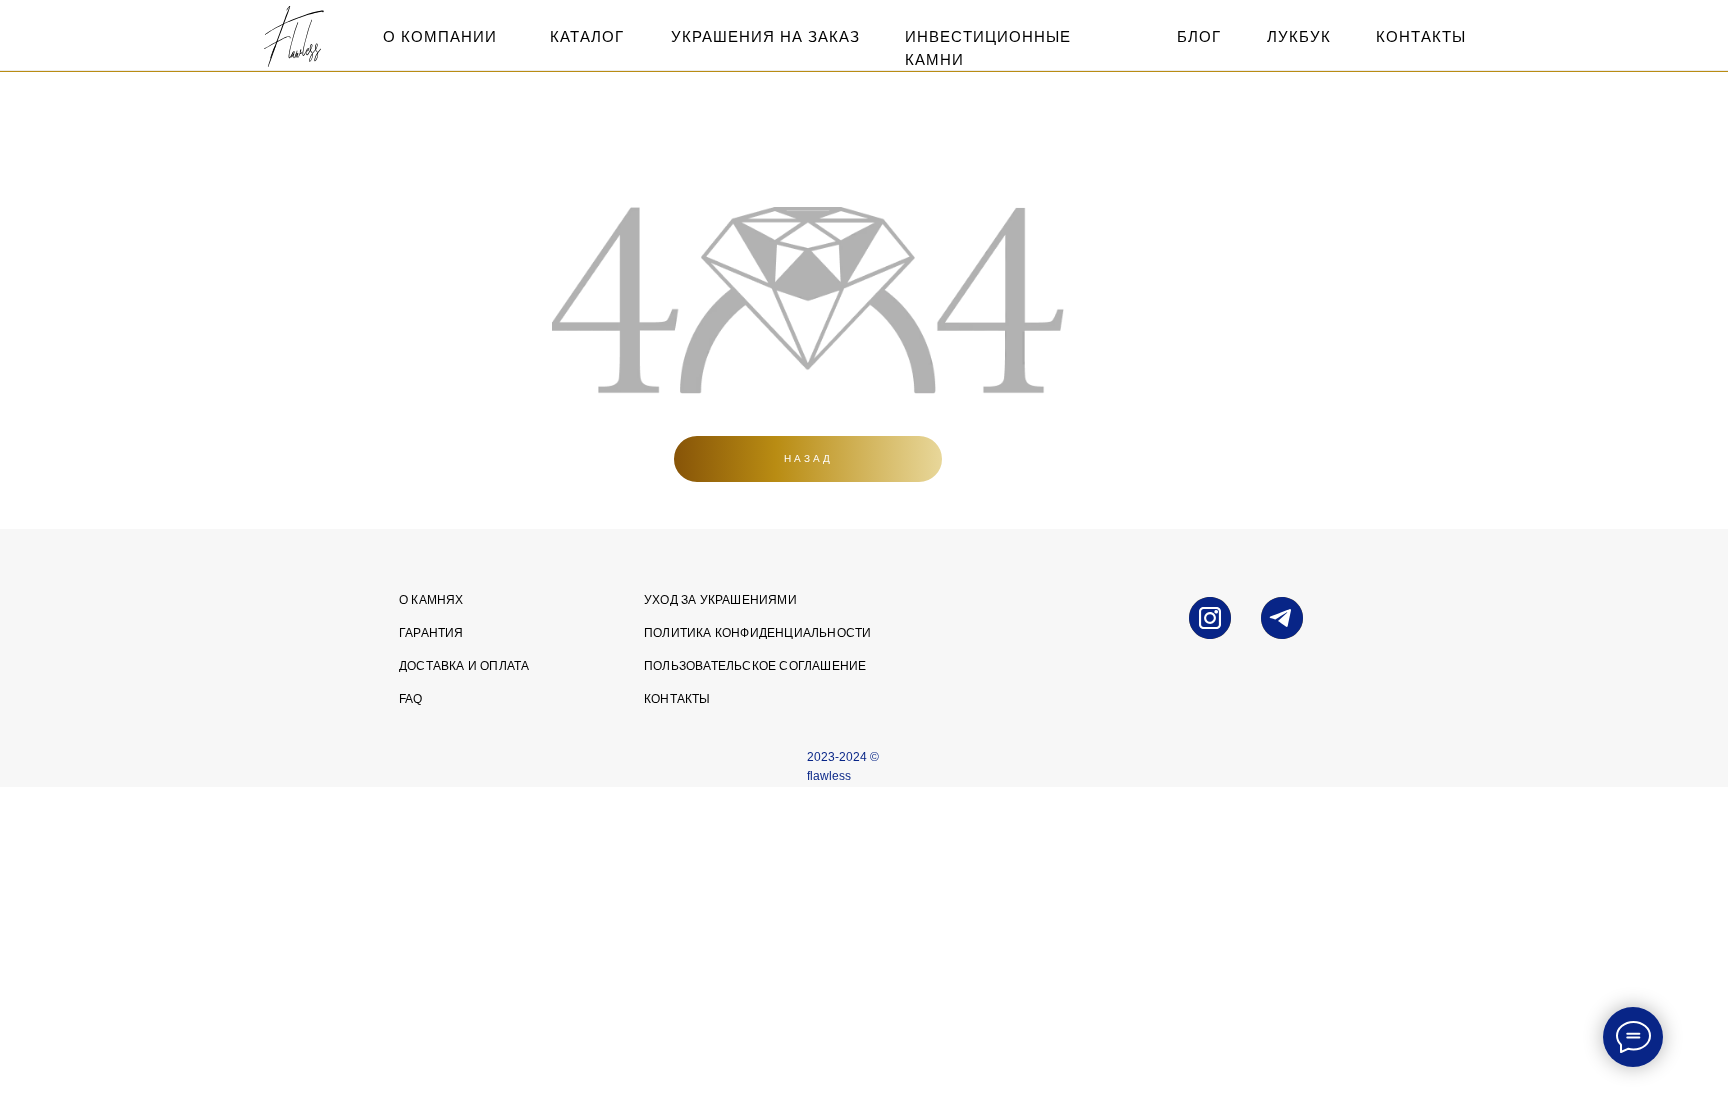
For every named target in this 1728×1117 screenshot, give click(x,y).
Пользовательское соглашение (755, 666)
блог (1199, 36)
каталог (587, 36)
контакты (1421, 36)
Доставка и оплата (464, 666)
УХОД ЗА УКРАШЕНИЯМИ (720, 600)
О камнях (431, 600)
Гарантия (431, 633)
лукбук (1299, 36)
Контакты (677, 699)
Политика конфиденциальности (757, 633)
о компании (440, 36)
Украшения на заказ (765, 36)
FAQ (411, 699)
